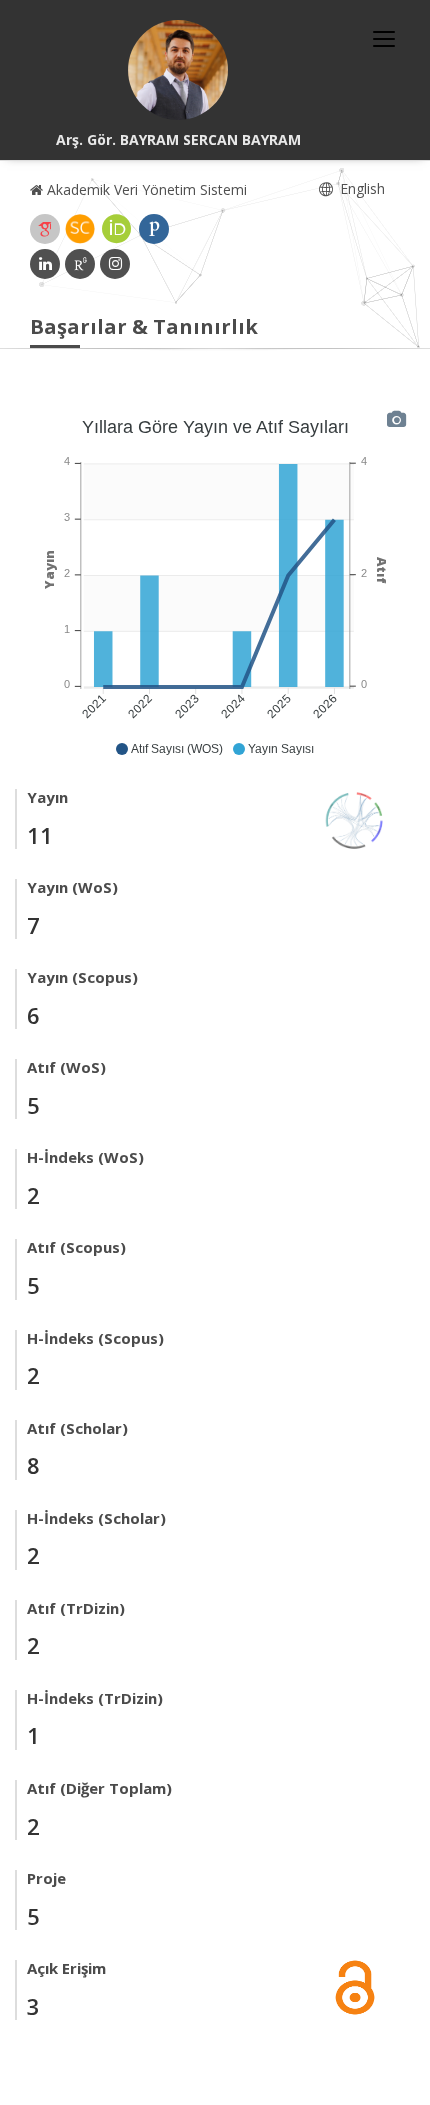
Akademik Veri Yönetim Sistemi (145, 189)
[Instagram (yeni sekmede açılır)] (115, 264)
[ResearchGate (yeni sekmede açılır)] (80, 264)
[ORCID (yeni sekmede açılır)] (117, 229)
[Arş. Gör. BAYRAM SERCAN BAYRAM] (178, 70)
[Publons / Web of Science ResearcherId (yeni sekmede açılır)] (154, 229)
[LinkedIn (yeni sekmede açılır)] (45, 264)
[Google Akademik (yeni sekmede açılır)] (45, 229)
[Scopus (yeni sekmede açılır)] (80, 229)
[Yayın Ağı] (355, 818)
